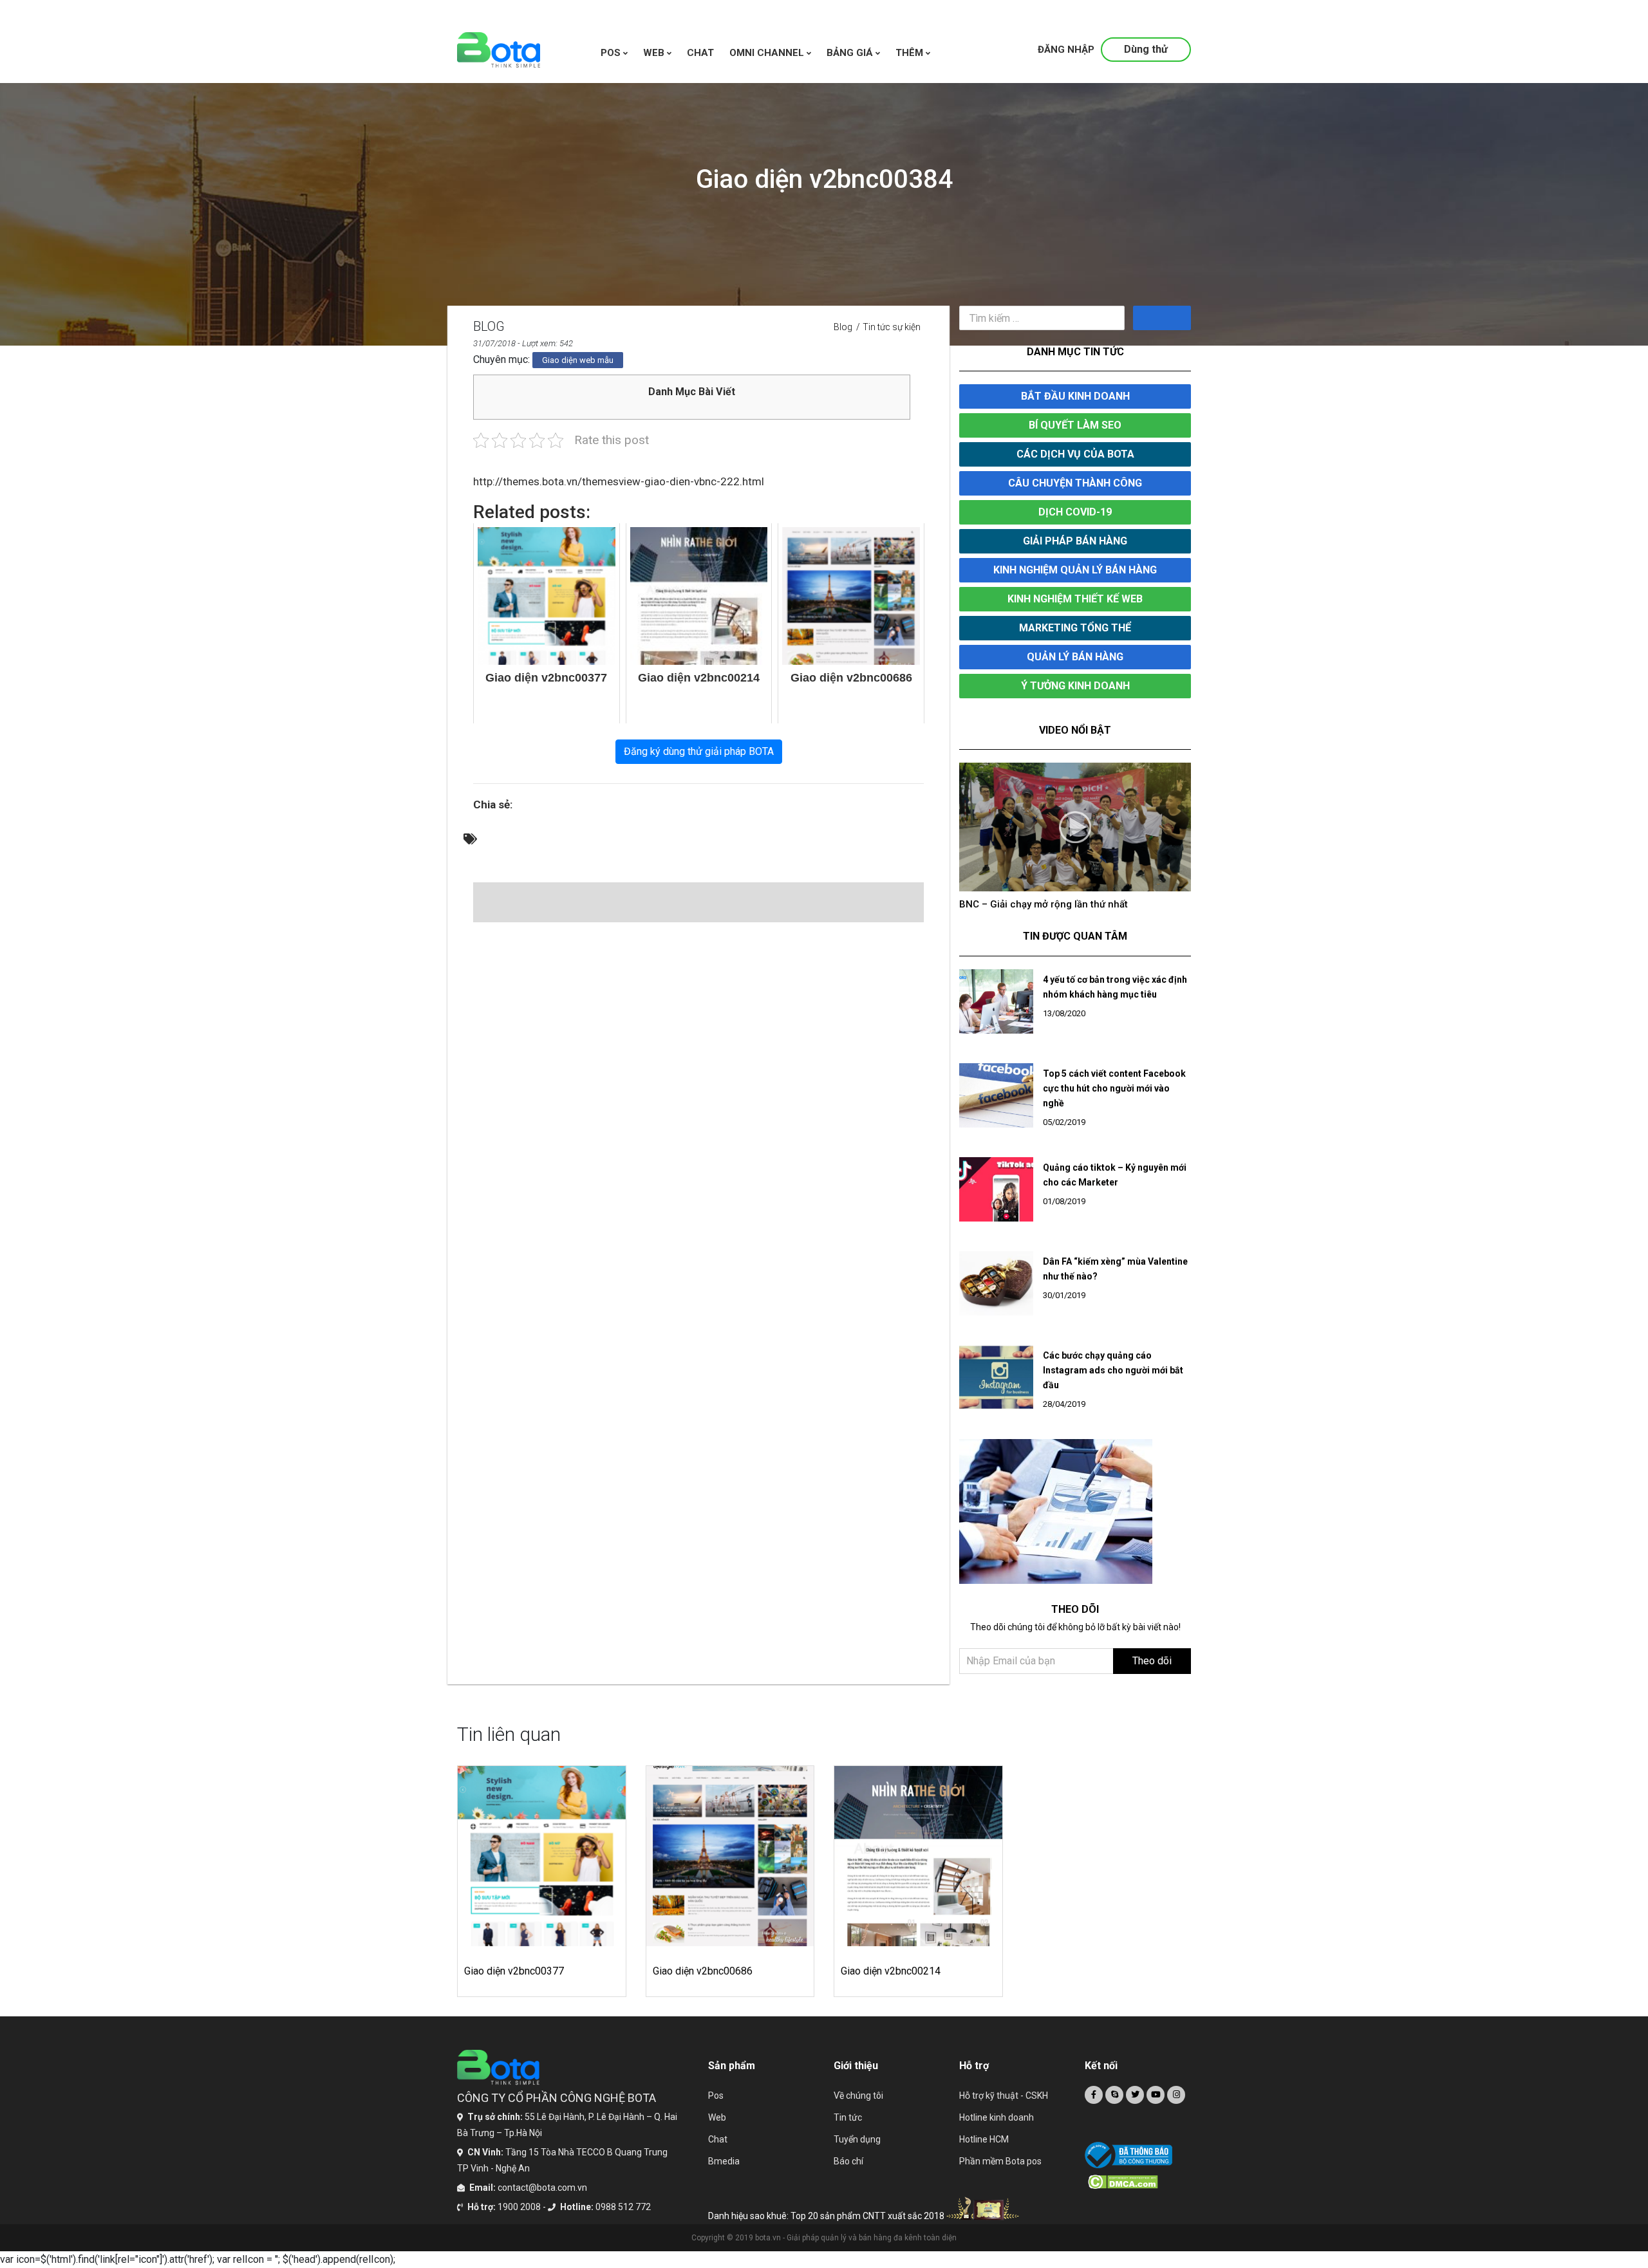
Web (717, 2130)
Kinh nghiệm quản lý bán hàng (1075, 570)
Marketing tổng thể (1075, 628)
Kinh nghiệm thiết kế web (1075, 599)
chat (700, 53)
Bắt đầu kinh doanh (1075, 396)
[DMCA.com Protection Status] (1139, 2195)
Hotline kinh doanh (997, 2130)
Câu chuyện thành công (1075, 483)
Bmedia (724, 2174)
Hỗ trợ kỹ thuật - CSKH (1004, 2108)
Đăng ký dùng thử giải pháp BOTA (699, 751)
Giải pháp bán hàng (1075, 541)
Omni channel (768, 53)
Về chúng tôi (858, 2108)
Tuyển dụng (857, 2152)
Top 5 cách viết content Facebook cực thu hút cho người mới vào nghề (1114, 1101)
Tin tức (848, 2130)
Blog (843, 327)
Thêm (911, 53)
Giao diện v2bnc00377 (514, 1984)
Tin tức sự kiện (892, 327)
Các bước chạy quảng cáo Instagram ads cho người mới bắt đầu (1113, 1383)
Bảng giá (851, 53)
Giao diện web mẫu (578, 360)
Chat (718, 2152)
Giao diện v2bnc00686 (703, 1984)
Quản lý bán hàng (1075, 657)
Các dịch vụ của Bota (1075, 454)
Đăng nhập (1066, 50)
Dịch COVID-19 (1075, 512)
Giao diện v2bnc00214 (891, 1984)
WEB (655, 53)
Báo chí (848, 2174)
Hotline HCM (984, 2152)
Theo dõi (1152, 1674)
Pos (612, 53)
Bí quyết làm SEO (1075, 425)
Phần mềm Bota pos (1000, 2174)
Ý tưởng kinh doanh (1075, 686)
